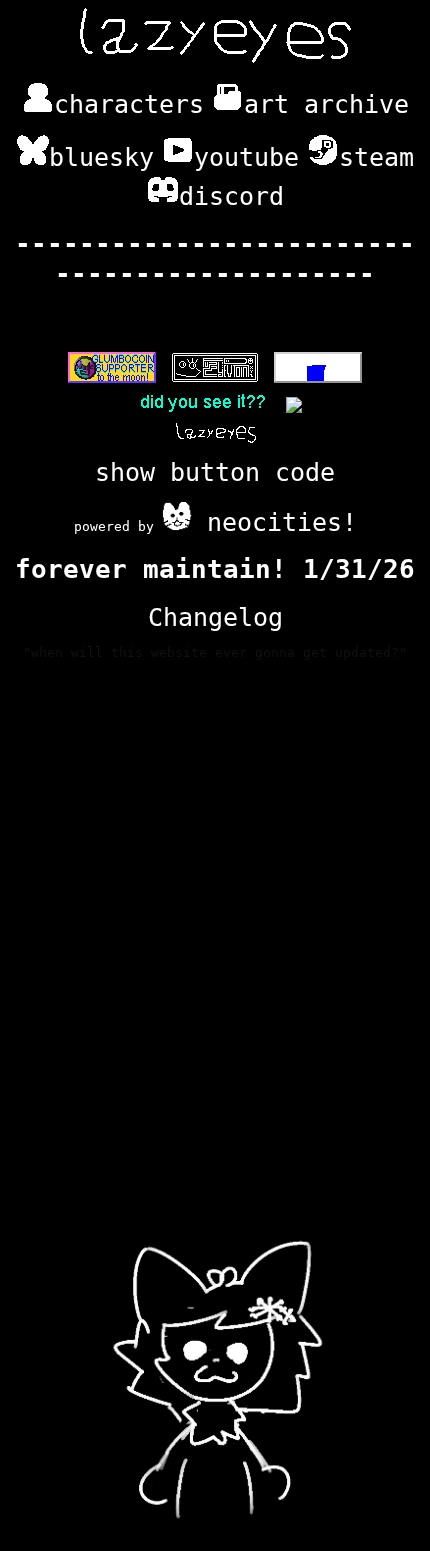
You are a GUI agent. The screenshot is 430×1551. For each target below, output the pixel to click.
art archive (326, 104)
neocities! (274, 522)
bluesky (101, 157)
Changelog (215, 617)
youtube (246, 157)
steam (376, 157)
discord (231, 196)
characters (129, 104)
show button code (215, 472)
